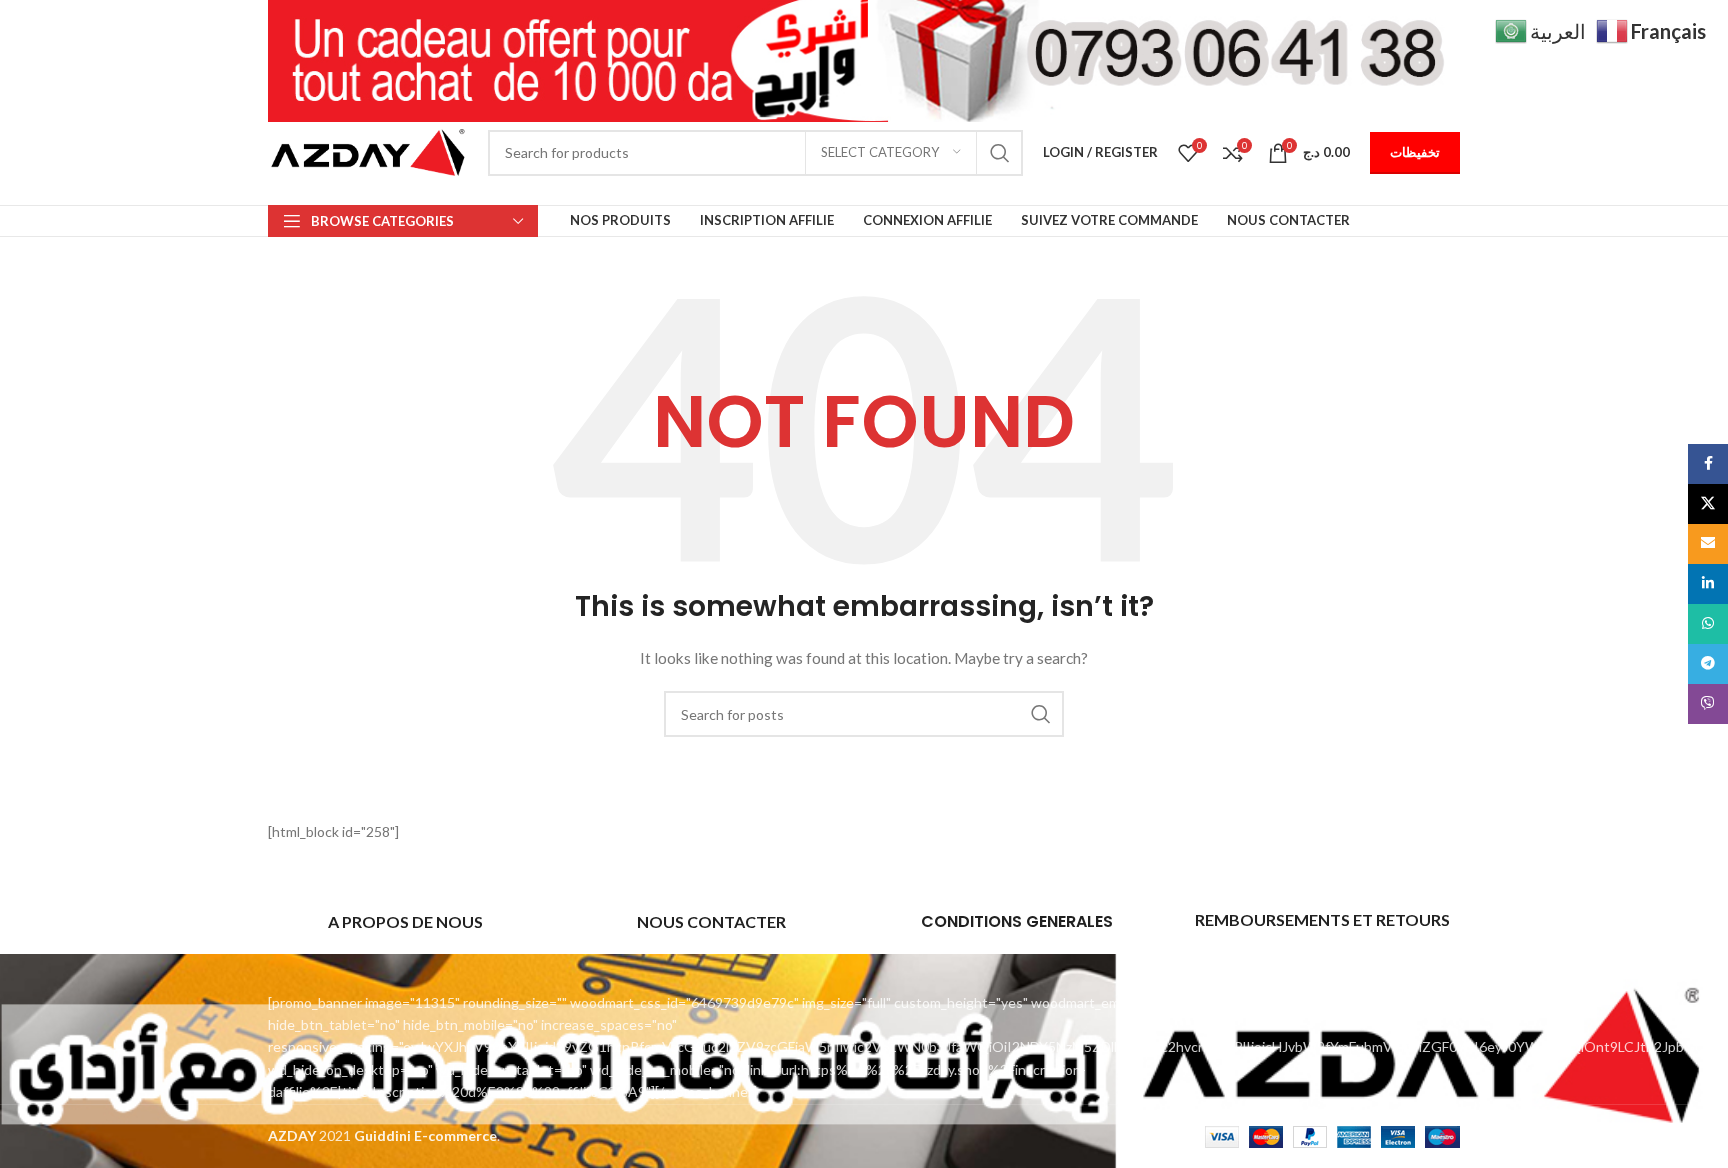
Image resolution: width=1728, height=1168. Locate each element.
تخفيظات (1415, 152)
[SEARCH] (1000, 153)
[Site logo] (368, 150)
